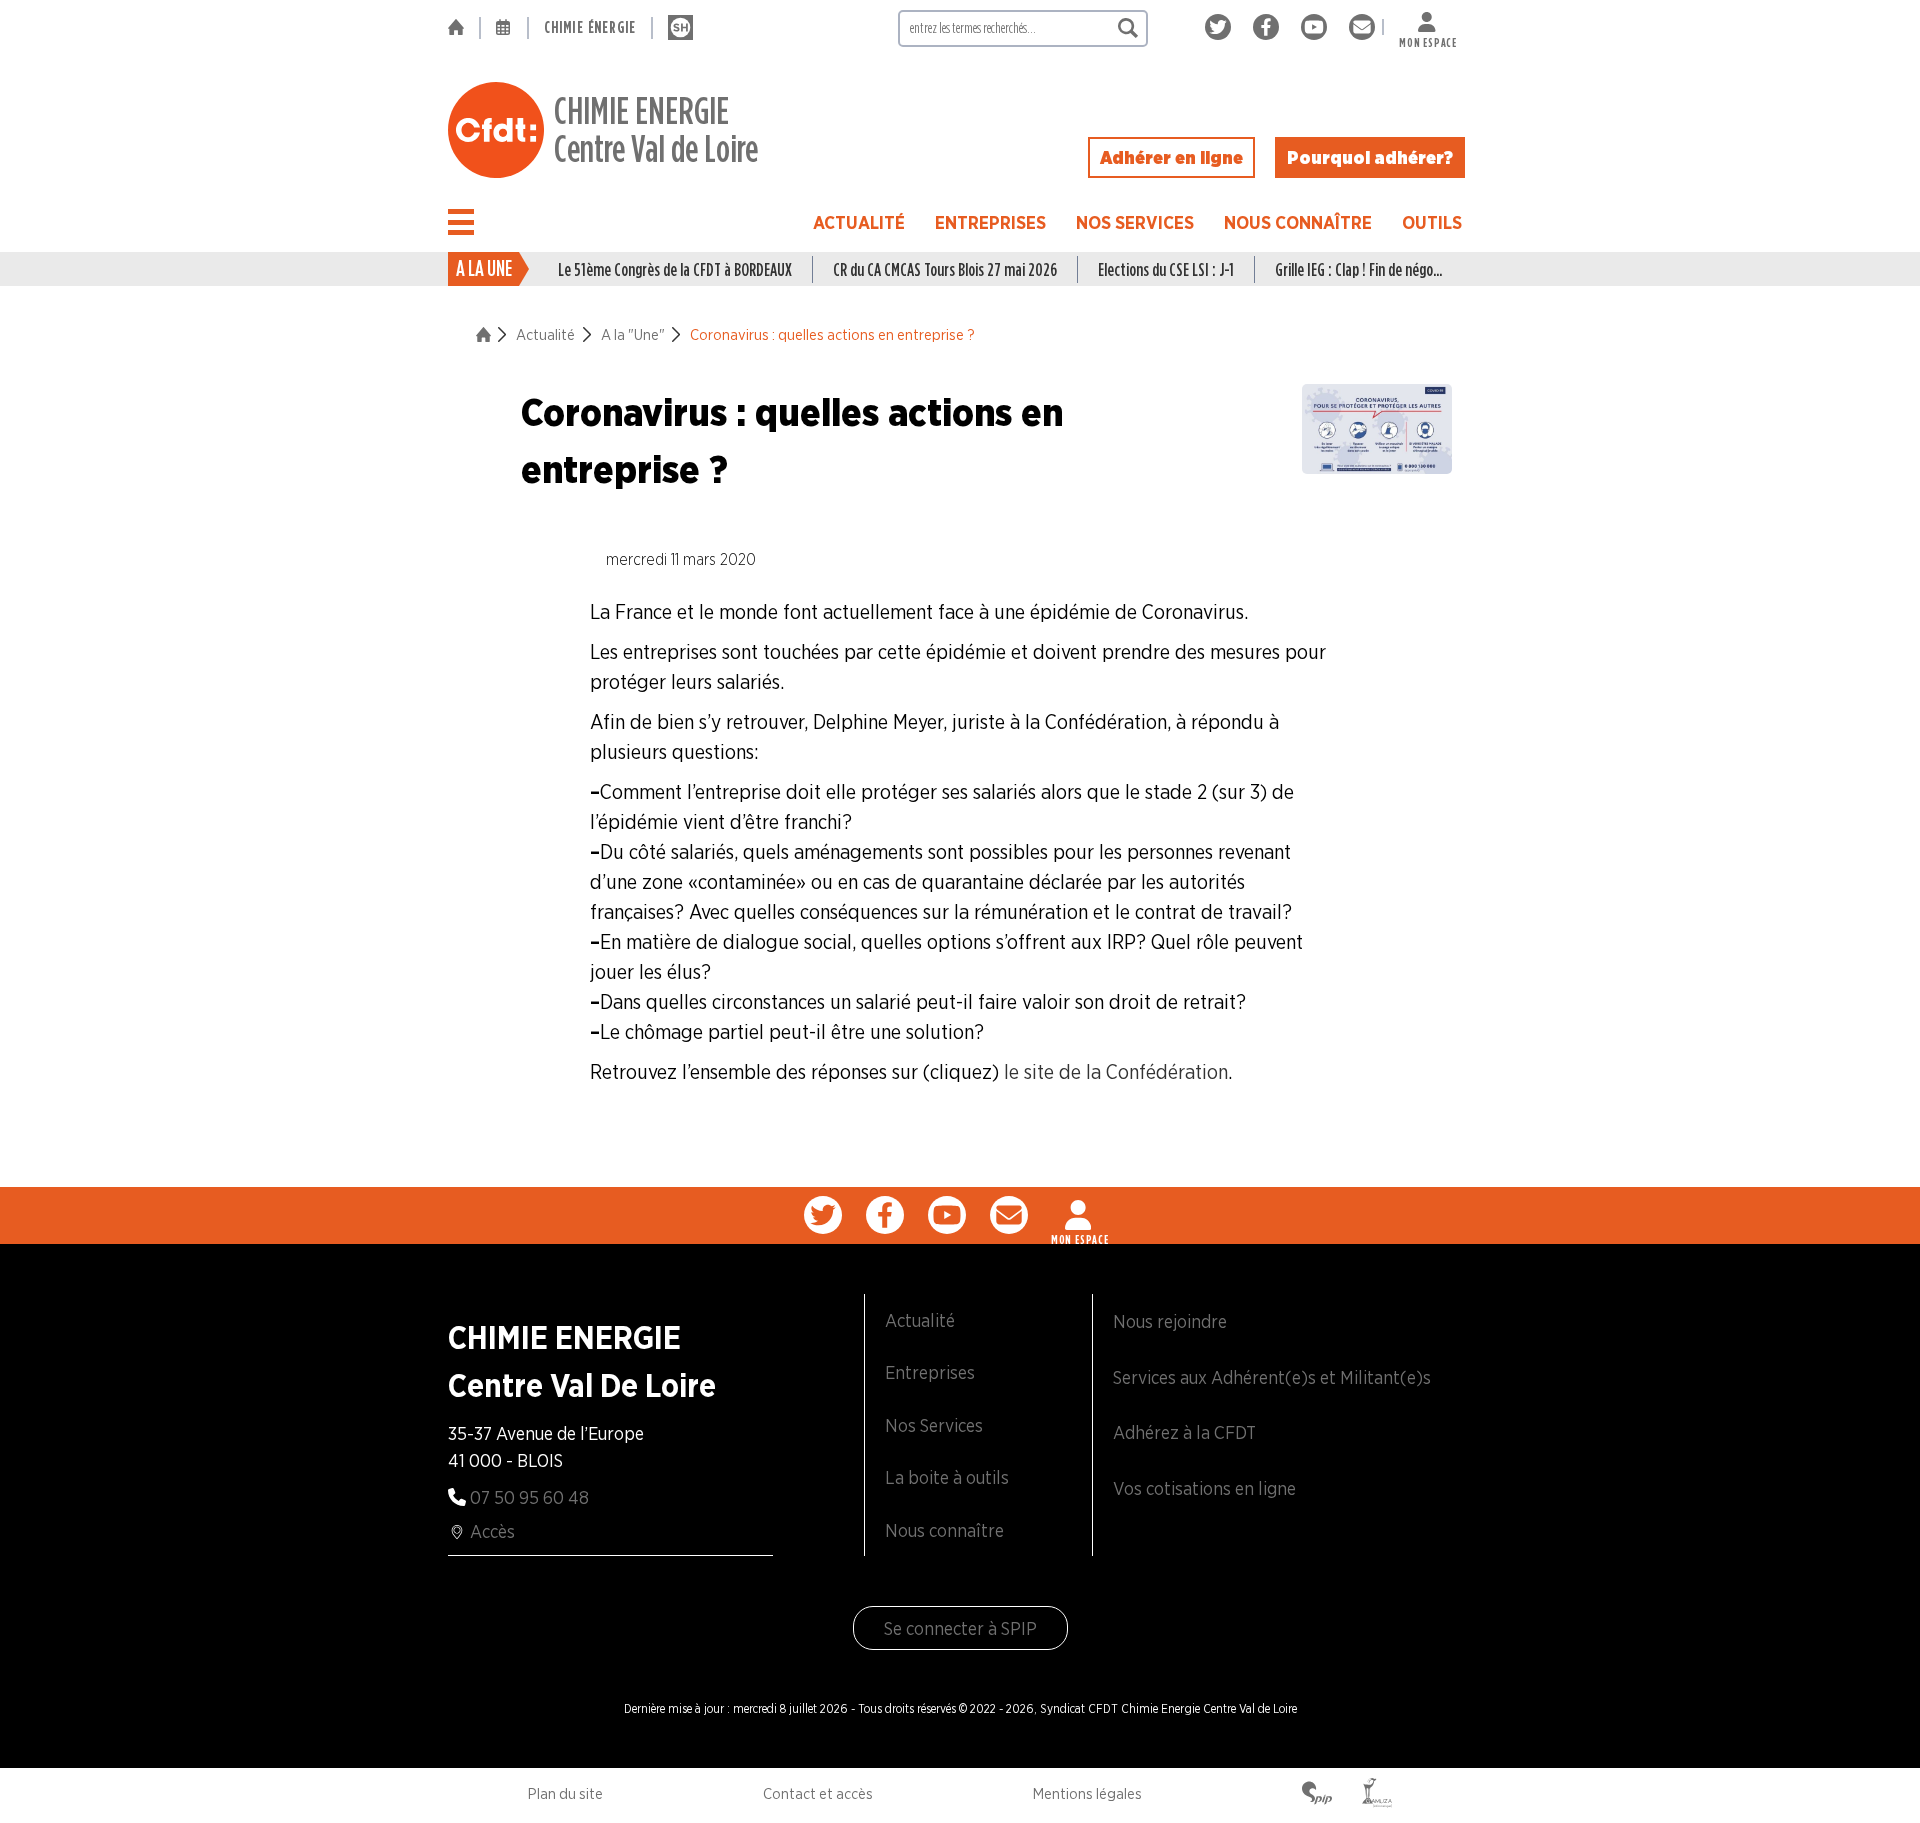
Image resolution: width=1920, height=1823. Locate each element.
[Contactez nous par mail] (1362, 27)
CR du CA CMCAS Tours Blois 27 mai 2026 (945, 269)
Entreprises (990, 222)
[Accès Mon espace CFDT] (1080, 1215)
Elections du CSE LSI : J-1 (1166, 269)
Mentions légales (1087, 1794)
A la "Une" (633, 335)
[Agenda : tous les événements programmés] (504, 28)
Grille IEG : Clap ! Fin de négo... (1358, 269)
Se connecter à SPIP (960, 1628)
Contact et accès (818, 1794)
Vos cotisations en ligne (1204, 1488)
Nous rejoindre (1170, 1321)
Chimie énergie (590, 27)
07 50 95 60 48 (529, 1497)
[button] (461, 222)
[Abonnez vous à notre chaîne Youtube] (1317, 27)
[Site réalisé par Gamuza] (1377, 1795)
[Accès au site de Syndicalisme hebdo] (680, 28)
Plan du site (565, 1794)
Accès (492, 1531)
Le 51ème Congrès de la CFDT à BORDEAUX (675, 269)
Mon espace (1428, 38)
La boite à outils (947, 1477)
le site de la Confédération (1116, 1072)
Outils (1432, 222)
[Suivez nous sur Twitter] (1221, 27)
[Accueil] (463, 28)
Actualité (859, 222)
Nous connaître (1298, 222)
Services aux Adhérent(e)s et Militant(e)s (1272, 1377)
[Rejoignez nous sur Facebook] (1269, 27)
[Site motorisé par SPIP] (1317, 1795)
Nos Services (1135, 222)
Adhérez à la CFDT (1184, 1432)
